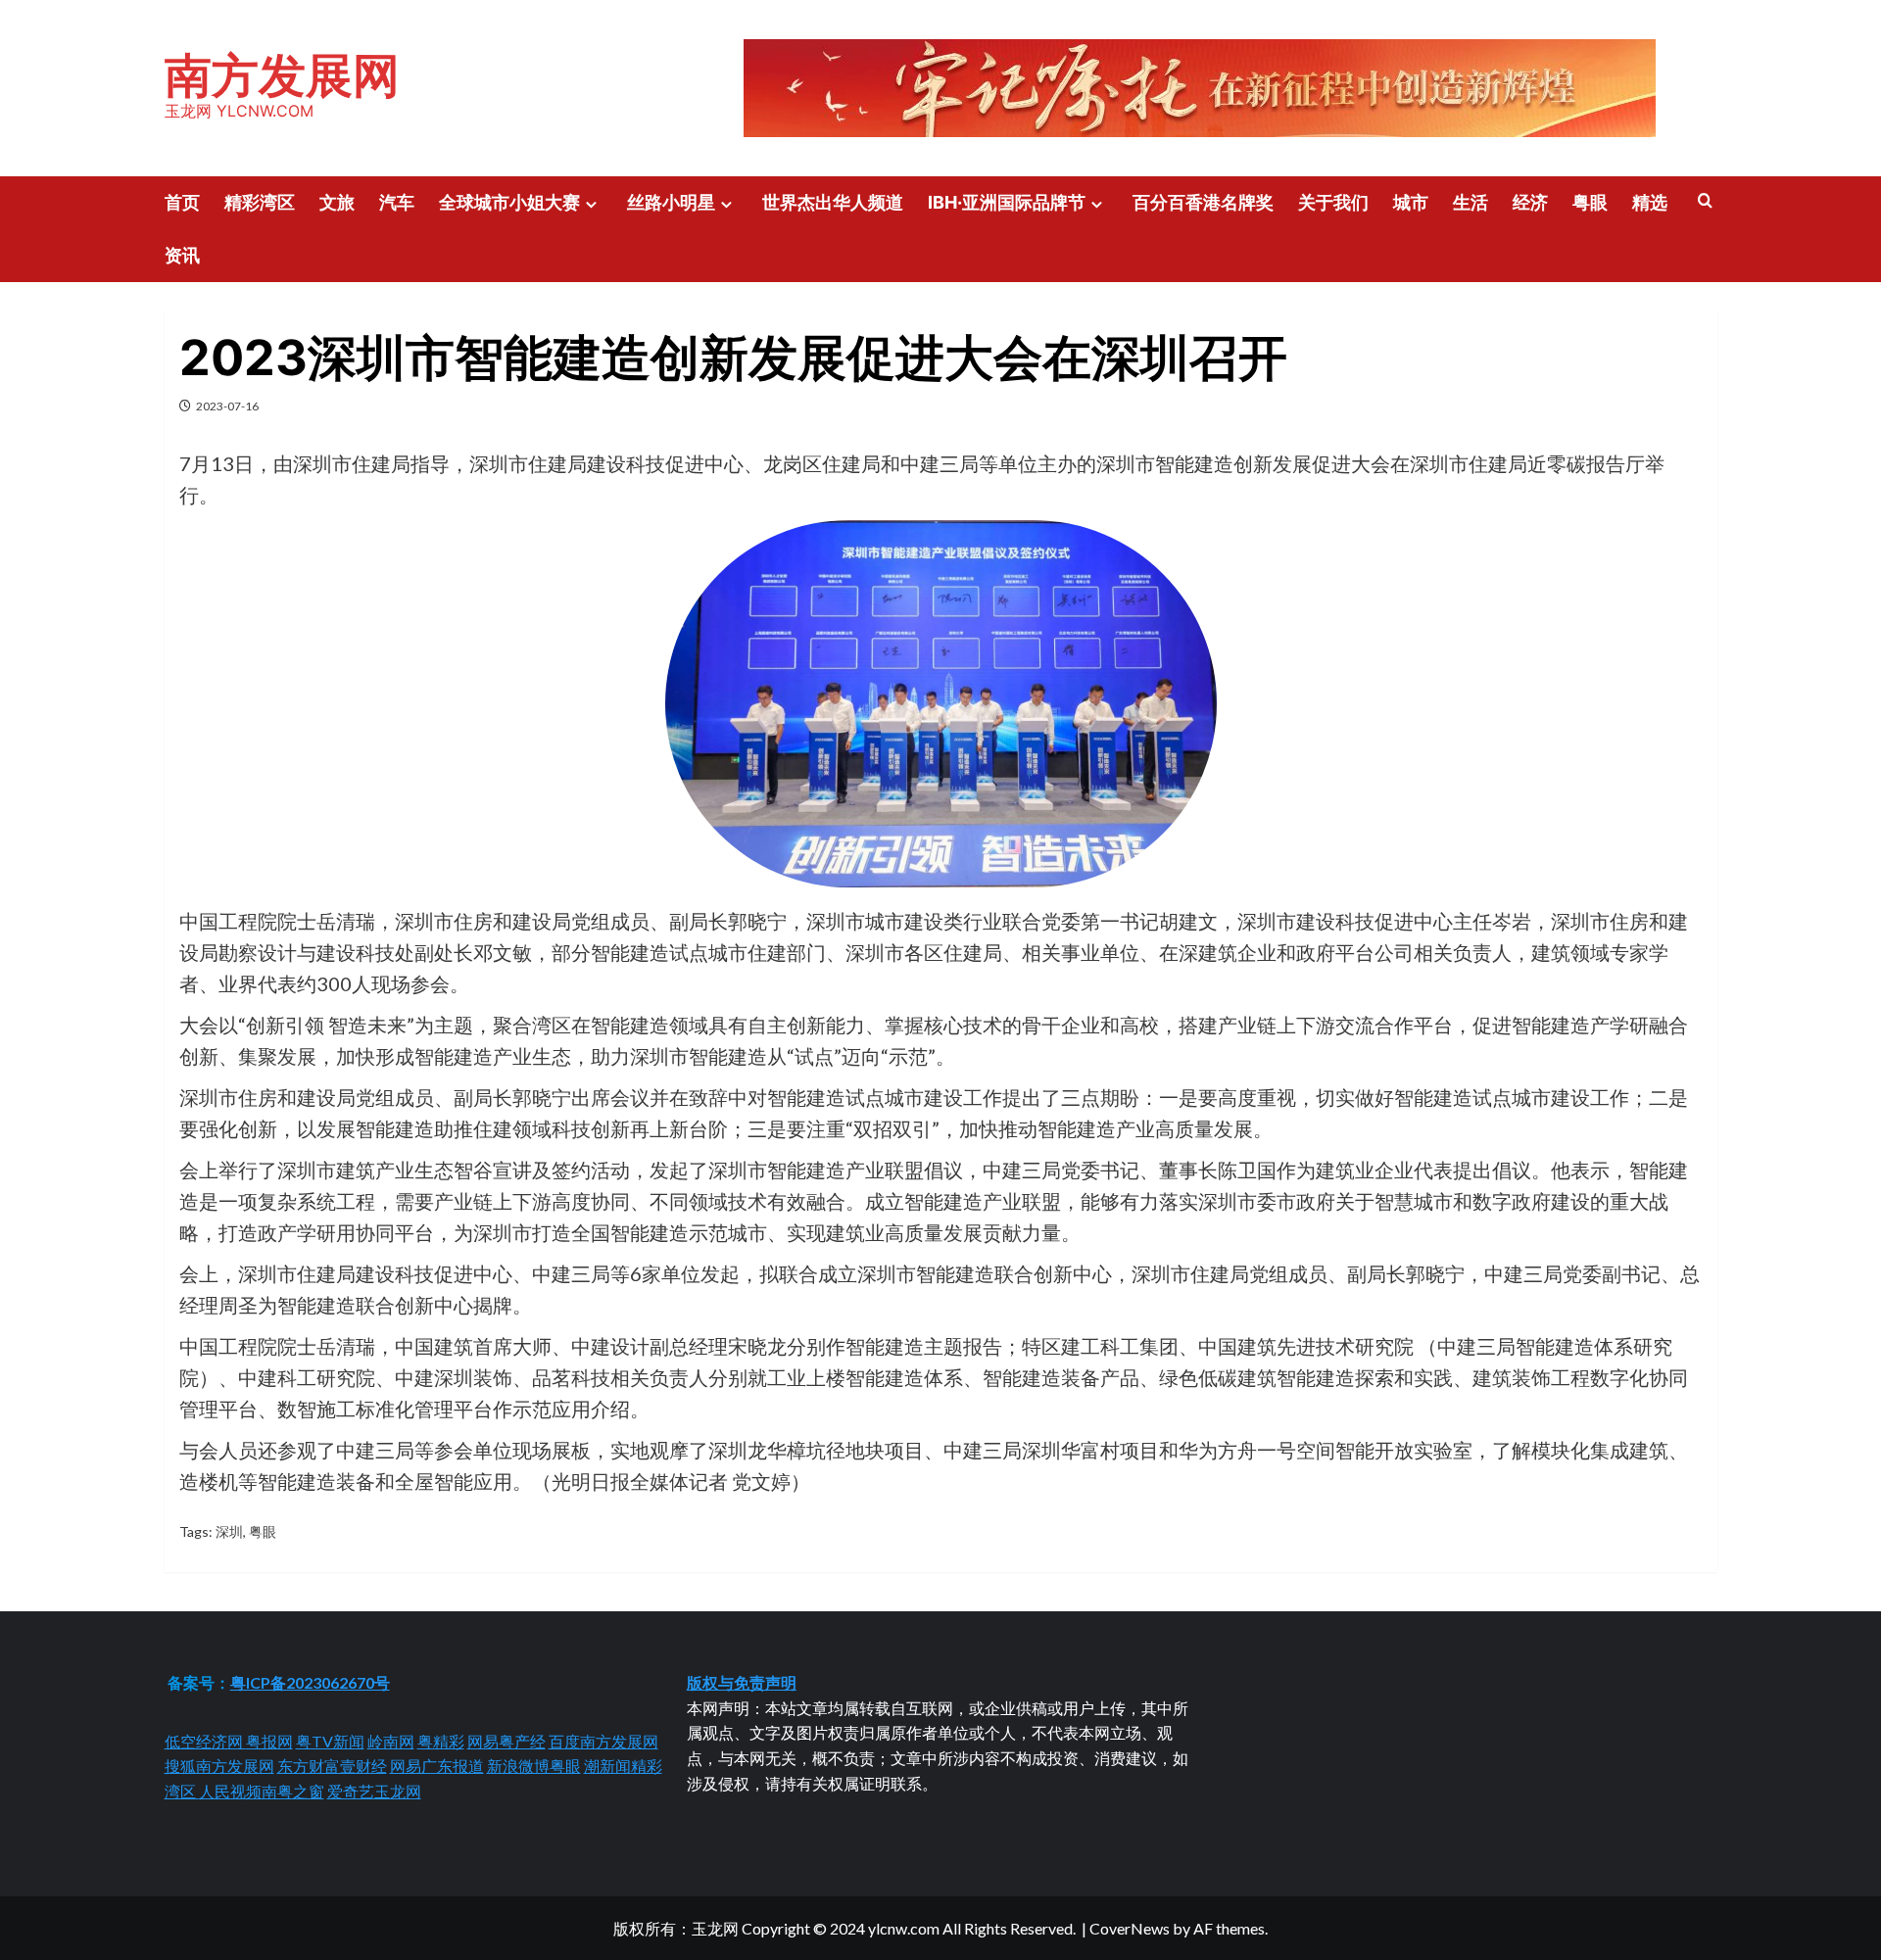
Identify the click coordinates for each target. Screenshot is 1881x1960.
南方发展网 (282, 75)
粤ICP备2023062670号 (310, 1682)
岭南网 (391, 1741)
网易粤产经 (506, 1741)
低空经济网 (205, 1741)
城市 (1411, 202)
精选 (1650, 202)
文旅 (337, 202)
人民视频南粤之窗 (262, 1791)
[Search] (1705, 201)
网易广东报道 (437, 1766)
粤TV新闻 (330, 1741)
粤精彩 (441, 1741)
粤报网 (269, 1741)
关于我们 (1333, 202)
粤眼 (1590, 202)
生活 (1471, 202)
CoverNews (1130, 1928)
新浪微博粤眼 (534, 1766)
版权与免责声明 (742, 1682)
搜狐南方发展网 (219, 1766)
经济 (1530, 202)
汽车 (397, 202)
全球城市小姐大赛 (509, 202)
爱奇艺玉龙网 (374, 1791)
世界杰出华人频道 (833, 202)
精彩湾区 (260, 202)
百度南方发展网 (603, 1741)
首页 (182, 202)
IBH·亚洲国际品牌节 (1007, 202)
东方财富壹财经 (332, 1766)
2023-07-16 (227, 406)
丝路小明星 (671, 202)
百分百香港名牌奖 (1203, 202)
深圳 (229, 1531)
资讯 (182, 255)
